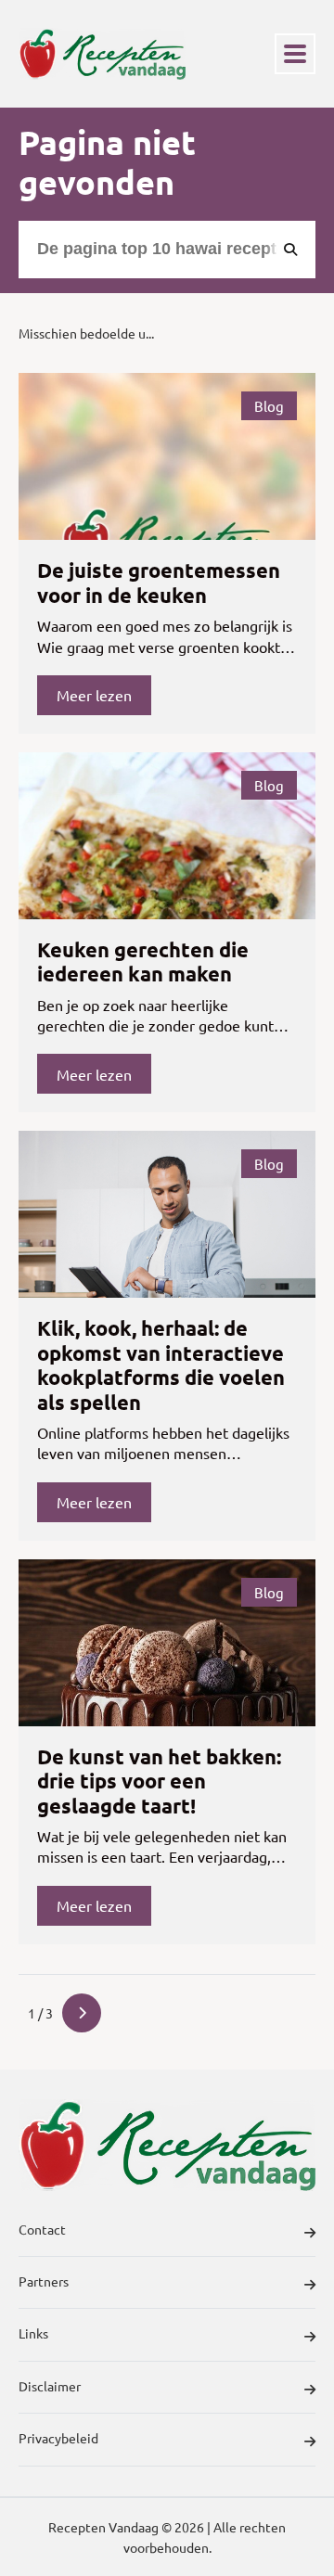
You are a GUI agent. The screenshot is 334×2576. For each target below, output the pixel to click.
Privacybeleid (58, 2438)
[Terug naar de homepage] (102, 54)
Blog (269, 406)
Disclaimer (50, 2386)
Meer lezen (94, 695)
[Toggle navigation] (295, 54)
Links (33, 2333)
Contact (42, 2229)
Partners (44, 2281)
